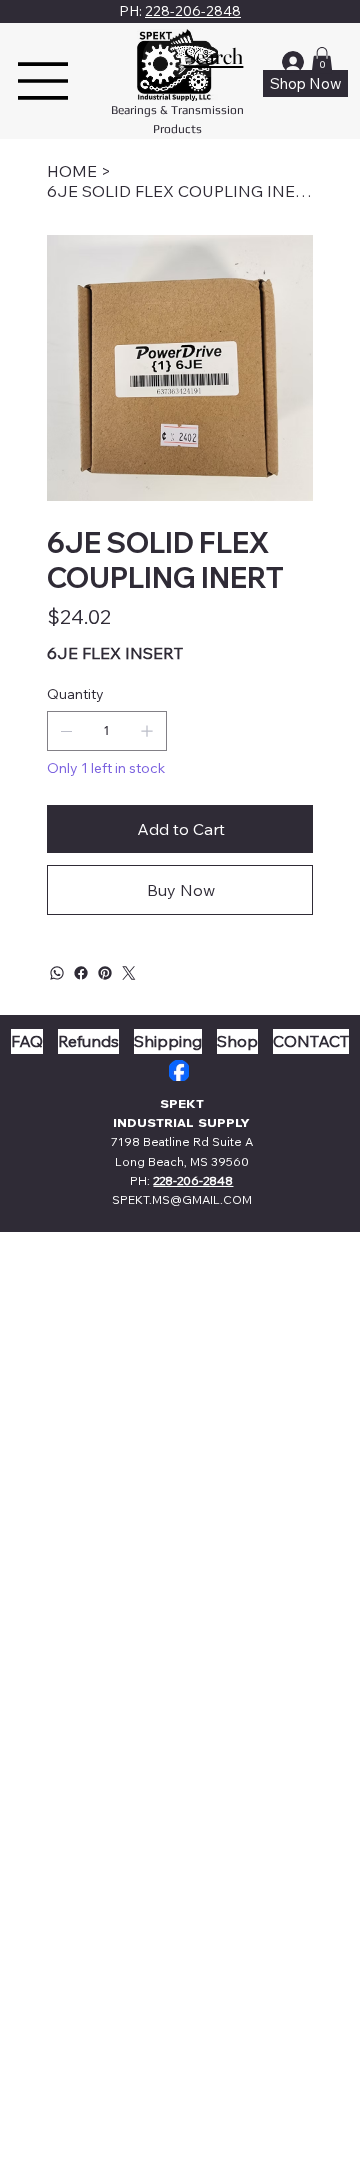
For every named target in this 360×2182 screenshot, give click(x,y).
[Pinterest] (105, 973)
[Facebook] (81, 973)
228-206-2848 (193, 11)
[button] (322, 60)
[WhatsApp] (57, 973)
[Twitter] (129, 973)
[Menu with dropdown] (43, 81)
